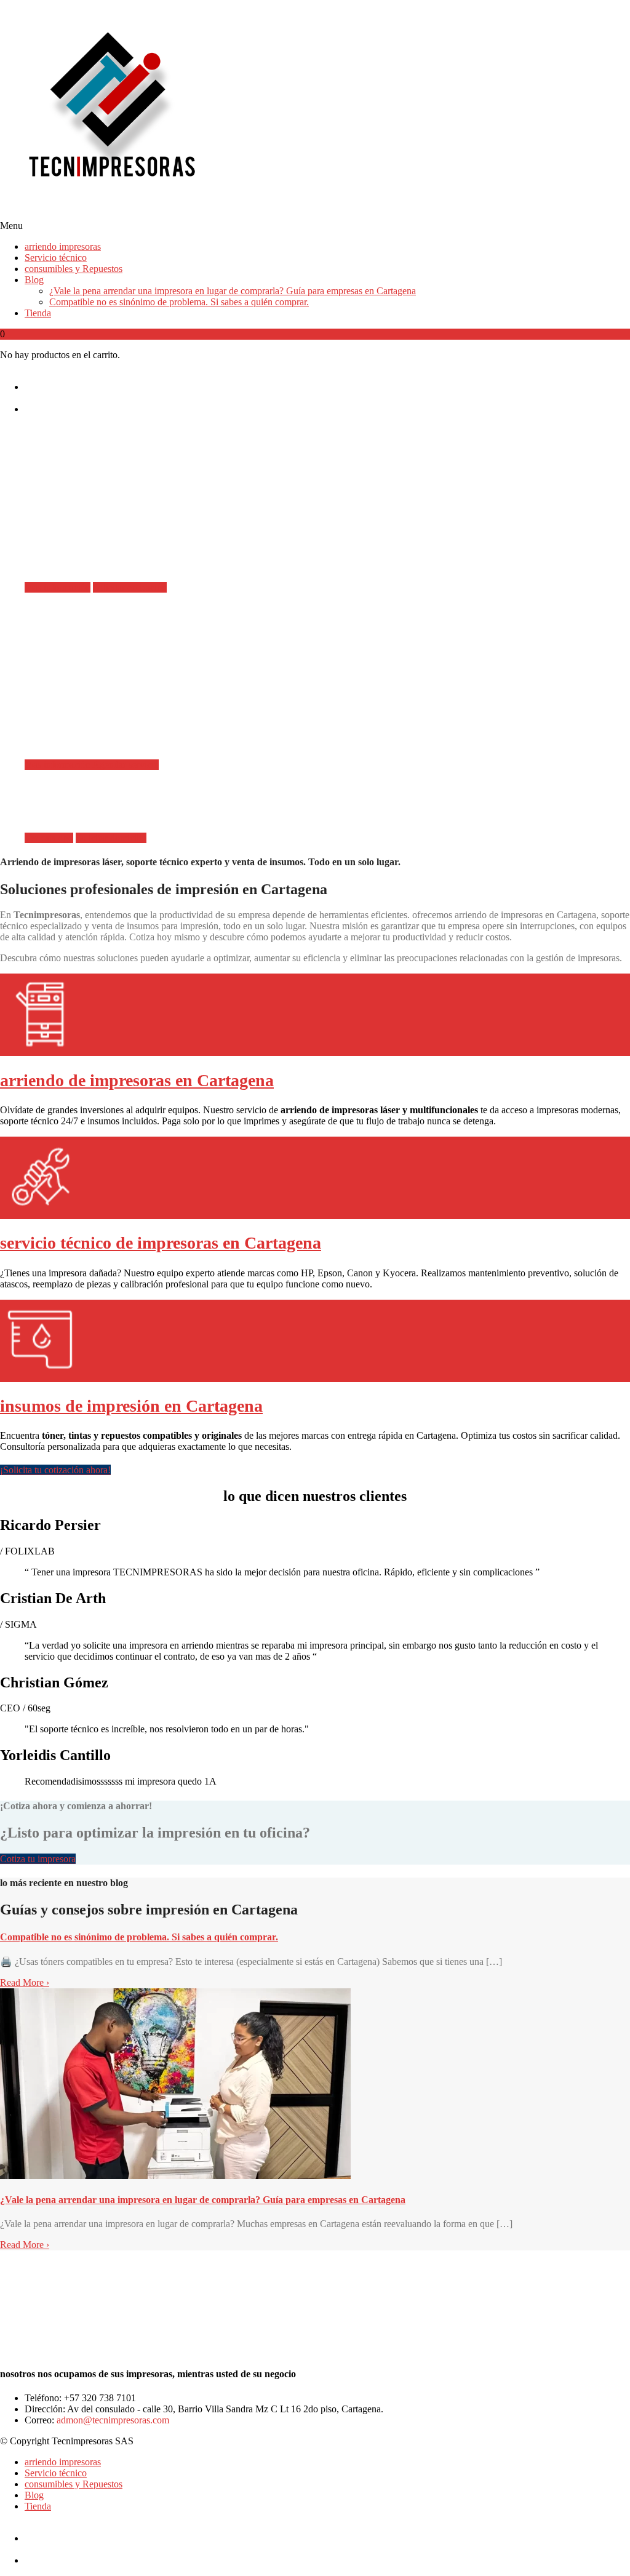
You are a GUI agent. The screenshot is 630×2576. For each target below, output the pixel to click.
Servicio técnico (56, 258)
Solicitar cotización (130, 587)
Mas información (58, 587)
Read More (25, 1982)
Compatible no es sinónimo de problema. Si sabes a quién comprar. (179, 302)
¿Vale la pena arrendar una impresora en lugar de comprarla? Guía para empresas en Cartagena (233, 291)
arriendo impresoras (63, 246)
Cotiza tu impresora (38, 1859)
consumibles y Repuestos (74, 269)
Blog (34, 280)
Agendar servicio (126, 765)
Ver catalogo (49, 838)
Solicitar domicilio (111, 838)
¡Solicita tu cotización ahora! (55, 1470)
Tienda (38, 313)
